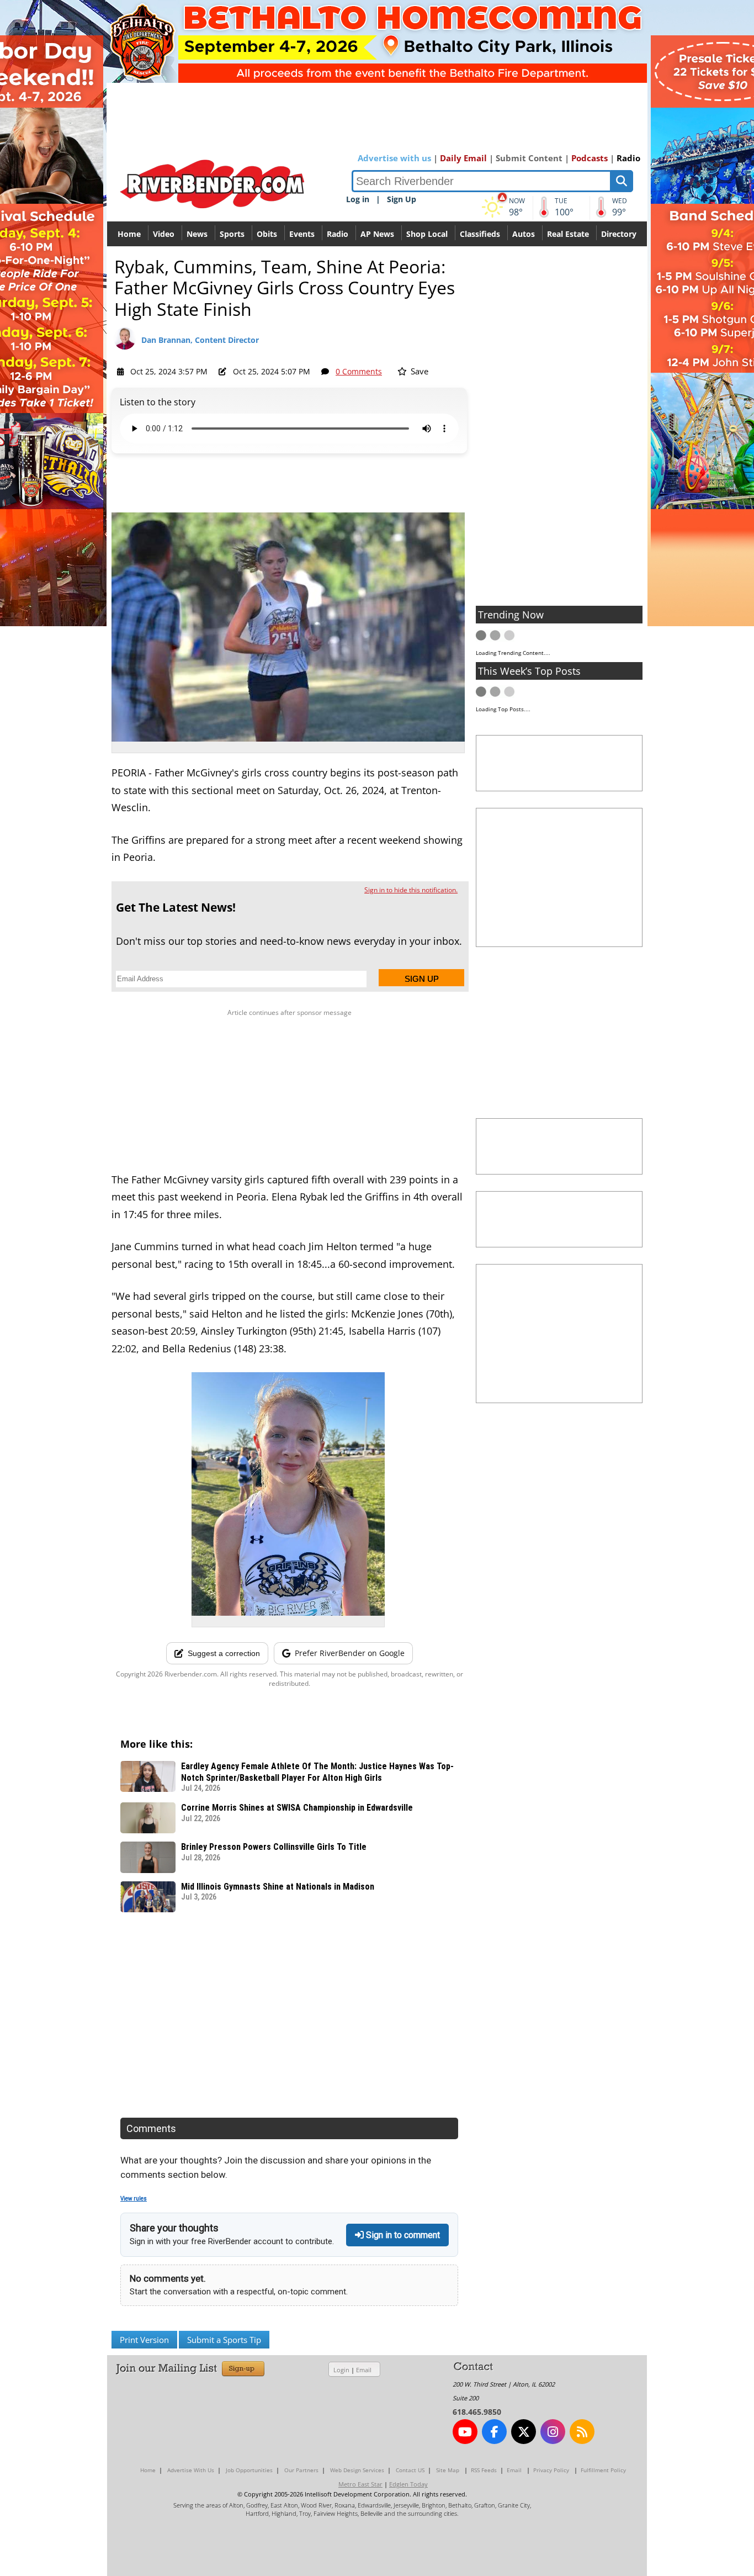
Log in (358, 199)
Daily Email (463, 158)
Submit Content (529, 158)
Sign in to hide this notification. (411, 890)
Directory (619, 234)
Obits (267, 234)
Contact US (410, 2470)
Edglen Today (408, 2484)
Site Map (448, 2470)
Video (164, 234)
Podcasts (590, 158)
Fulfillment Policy (603, 2470)
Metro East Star (360, 2484)
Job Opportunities (249, 2470)
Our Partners (301, 2470)
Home (129, 234)
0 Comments (359, 371)
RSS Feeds (484, 2470)
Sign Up (402, 199)
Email (364, 2370)
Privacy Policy (551, 2470)
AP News (377, 234)
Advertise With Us (191, 2470)
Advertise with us (394, 158)
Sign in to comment (402, 2235)
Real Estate (568, 234)
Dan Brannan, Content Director (200, 340)
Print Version (144, 2340)
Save (418, 371)
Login (341, 2370)
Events (302, 234)
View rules (134, 2199)
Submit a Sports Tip (224, 2340)
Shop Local (427, 234)
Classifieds (480, 234)
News (197, 234)
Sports (232, 234)
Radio (628, 158)
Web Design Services (357, 2470)
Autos (524, 234)
